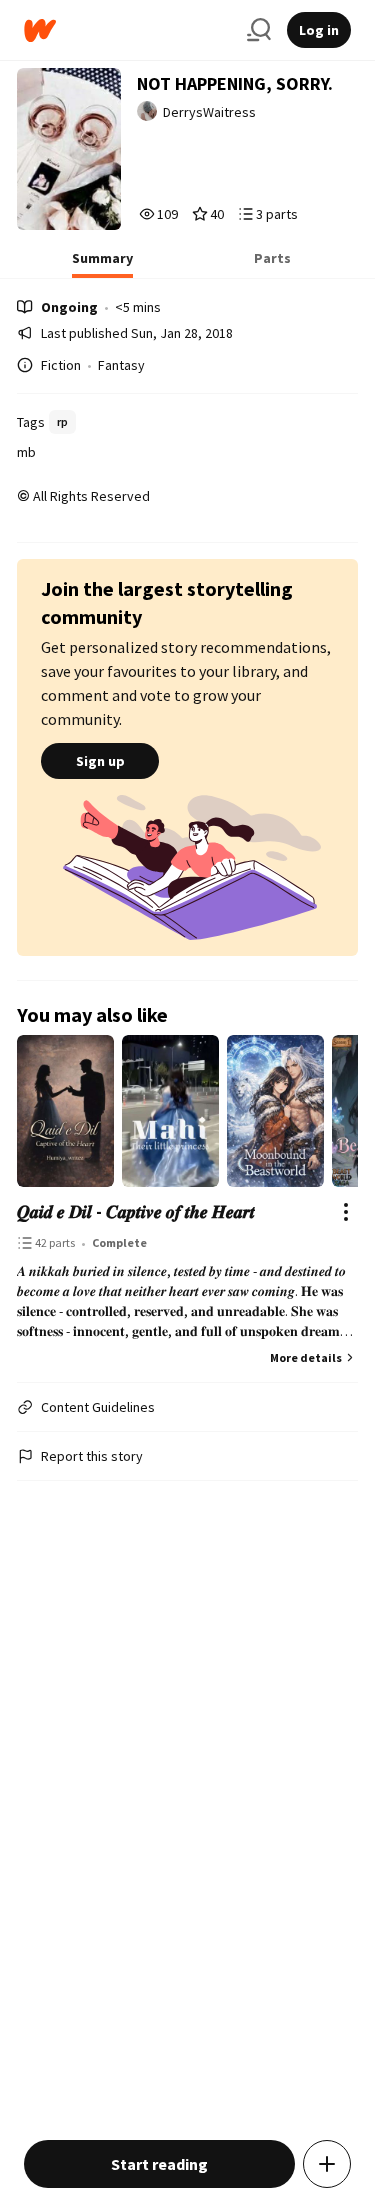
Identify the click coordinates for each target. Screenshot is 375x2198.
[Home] (127, 30)
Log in (319, 30)
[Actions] (346, 1212)
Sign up (100, 761)
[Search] (259, 30)
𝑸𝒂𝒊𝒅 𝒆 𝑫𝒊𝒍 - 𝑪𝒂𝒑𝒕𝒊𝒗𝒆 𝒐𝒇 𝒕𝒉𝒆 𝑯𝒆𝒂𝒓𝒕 (136, 1211)
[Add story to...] (327, 2164)
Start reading (159, 2164)
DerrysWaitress (209, 112)
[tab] (102, 264)
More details (306, 1357)
